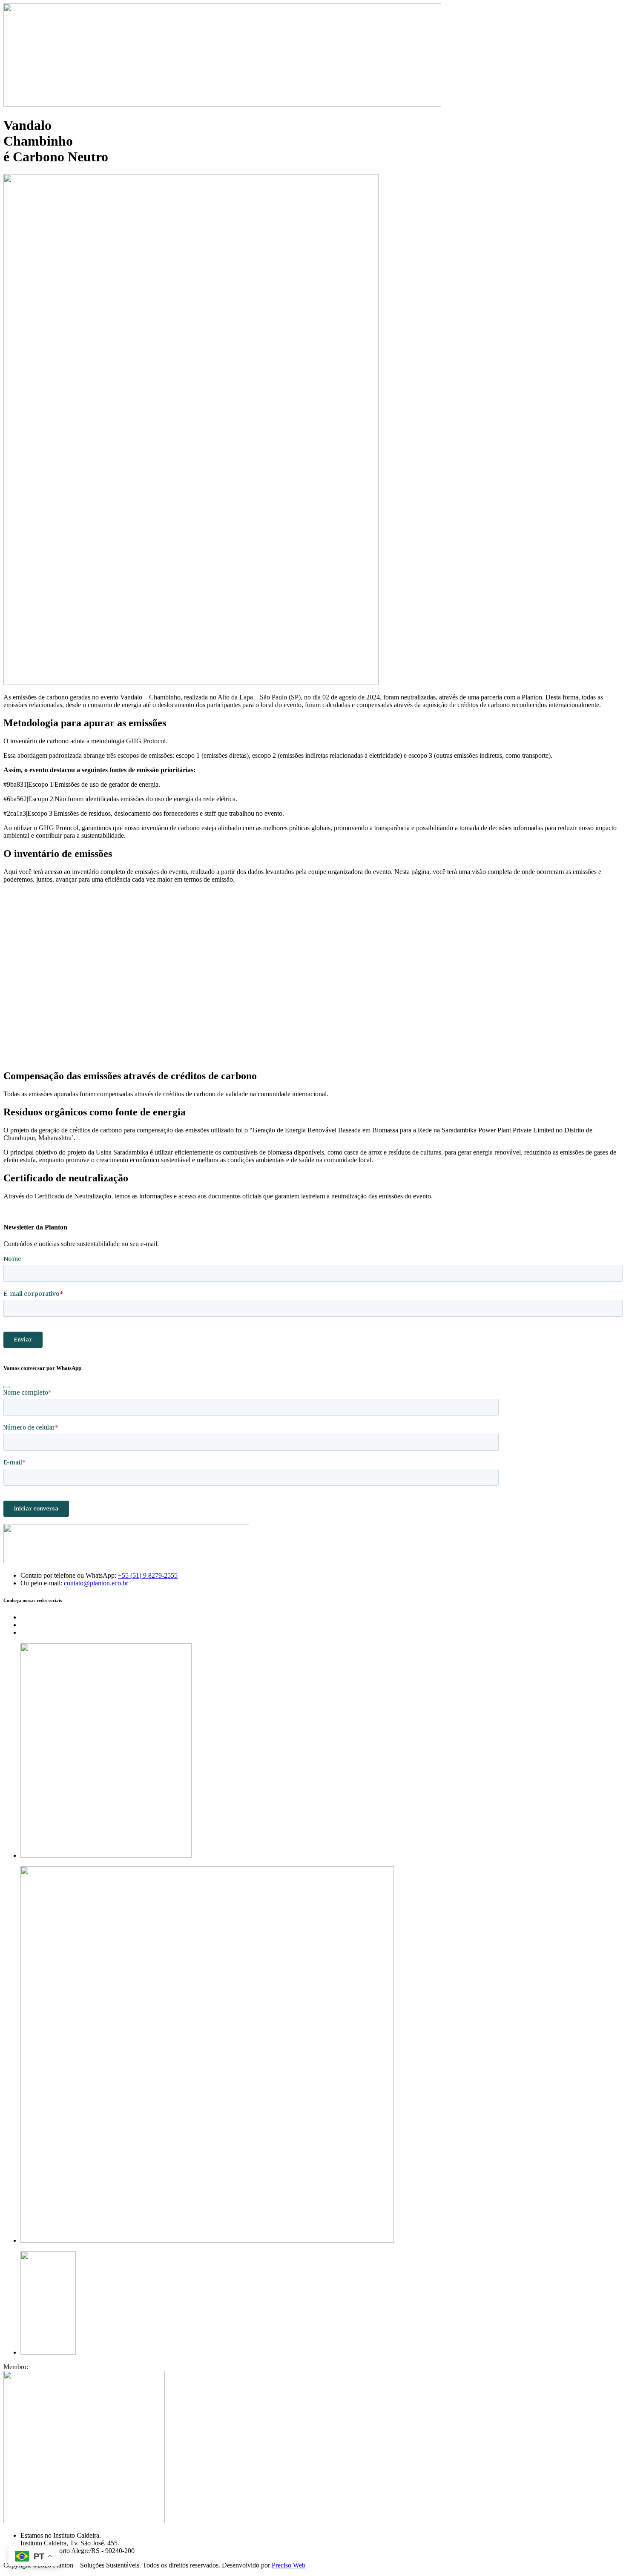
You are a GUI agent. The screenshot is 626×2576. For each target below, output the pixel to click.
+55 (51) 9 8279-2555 (148, 1575)
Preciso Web (289, 2565)
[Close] (7, 1387)
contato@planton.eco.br (96, 1583)
